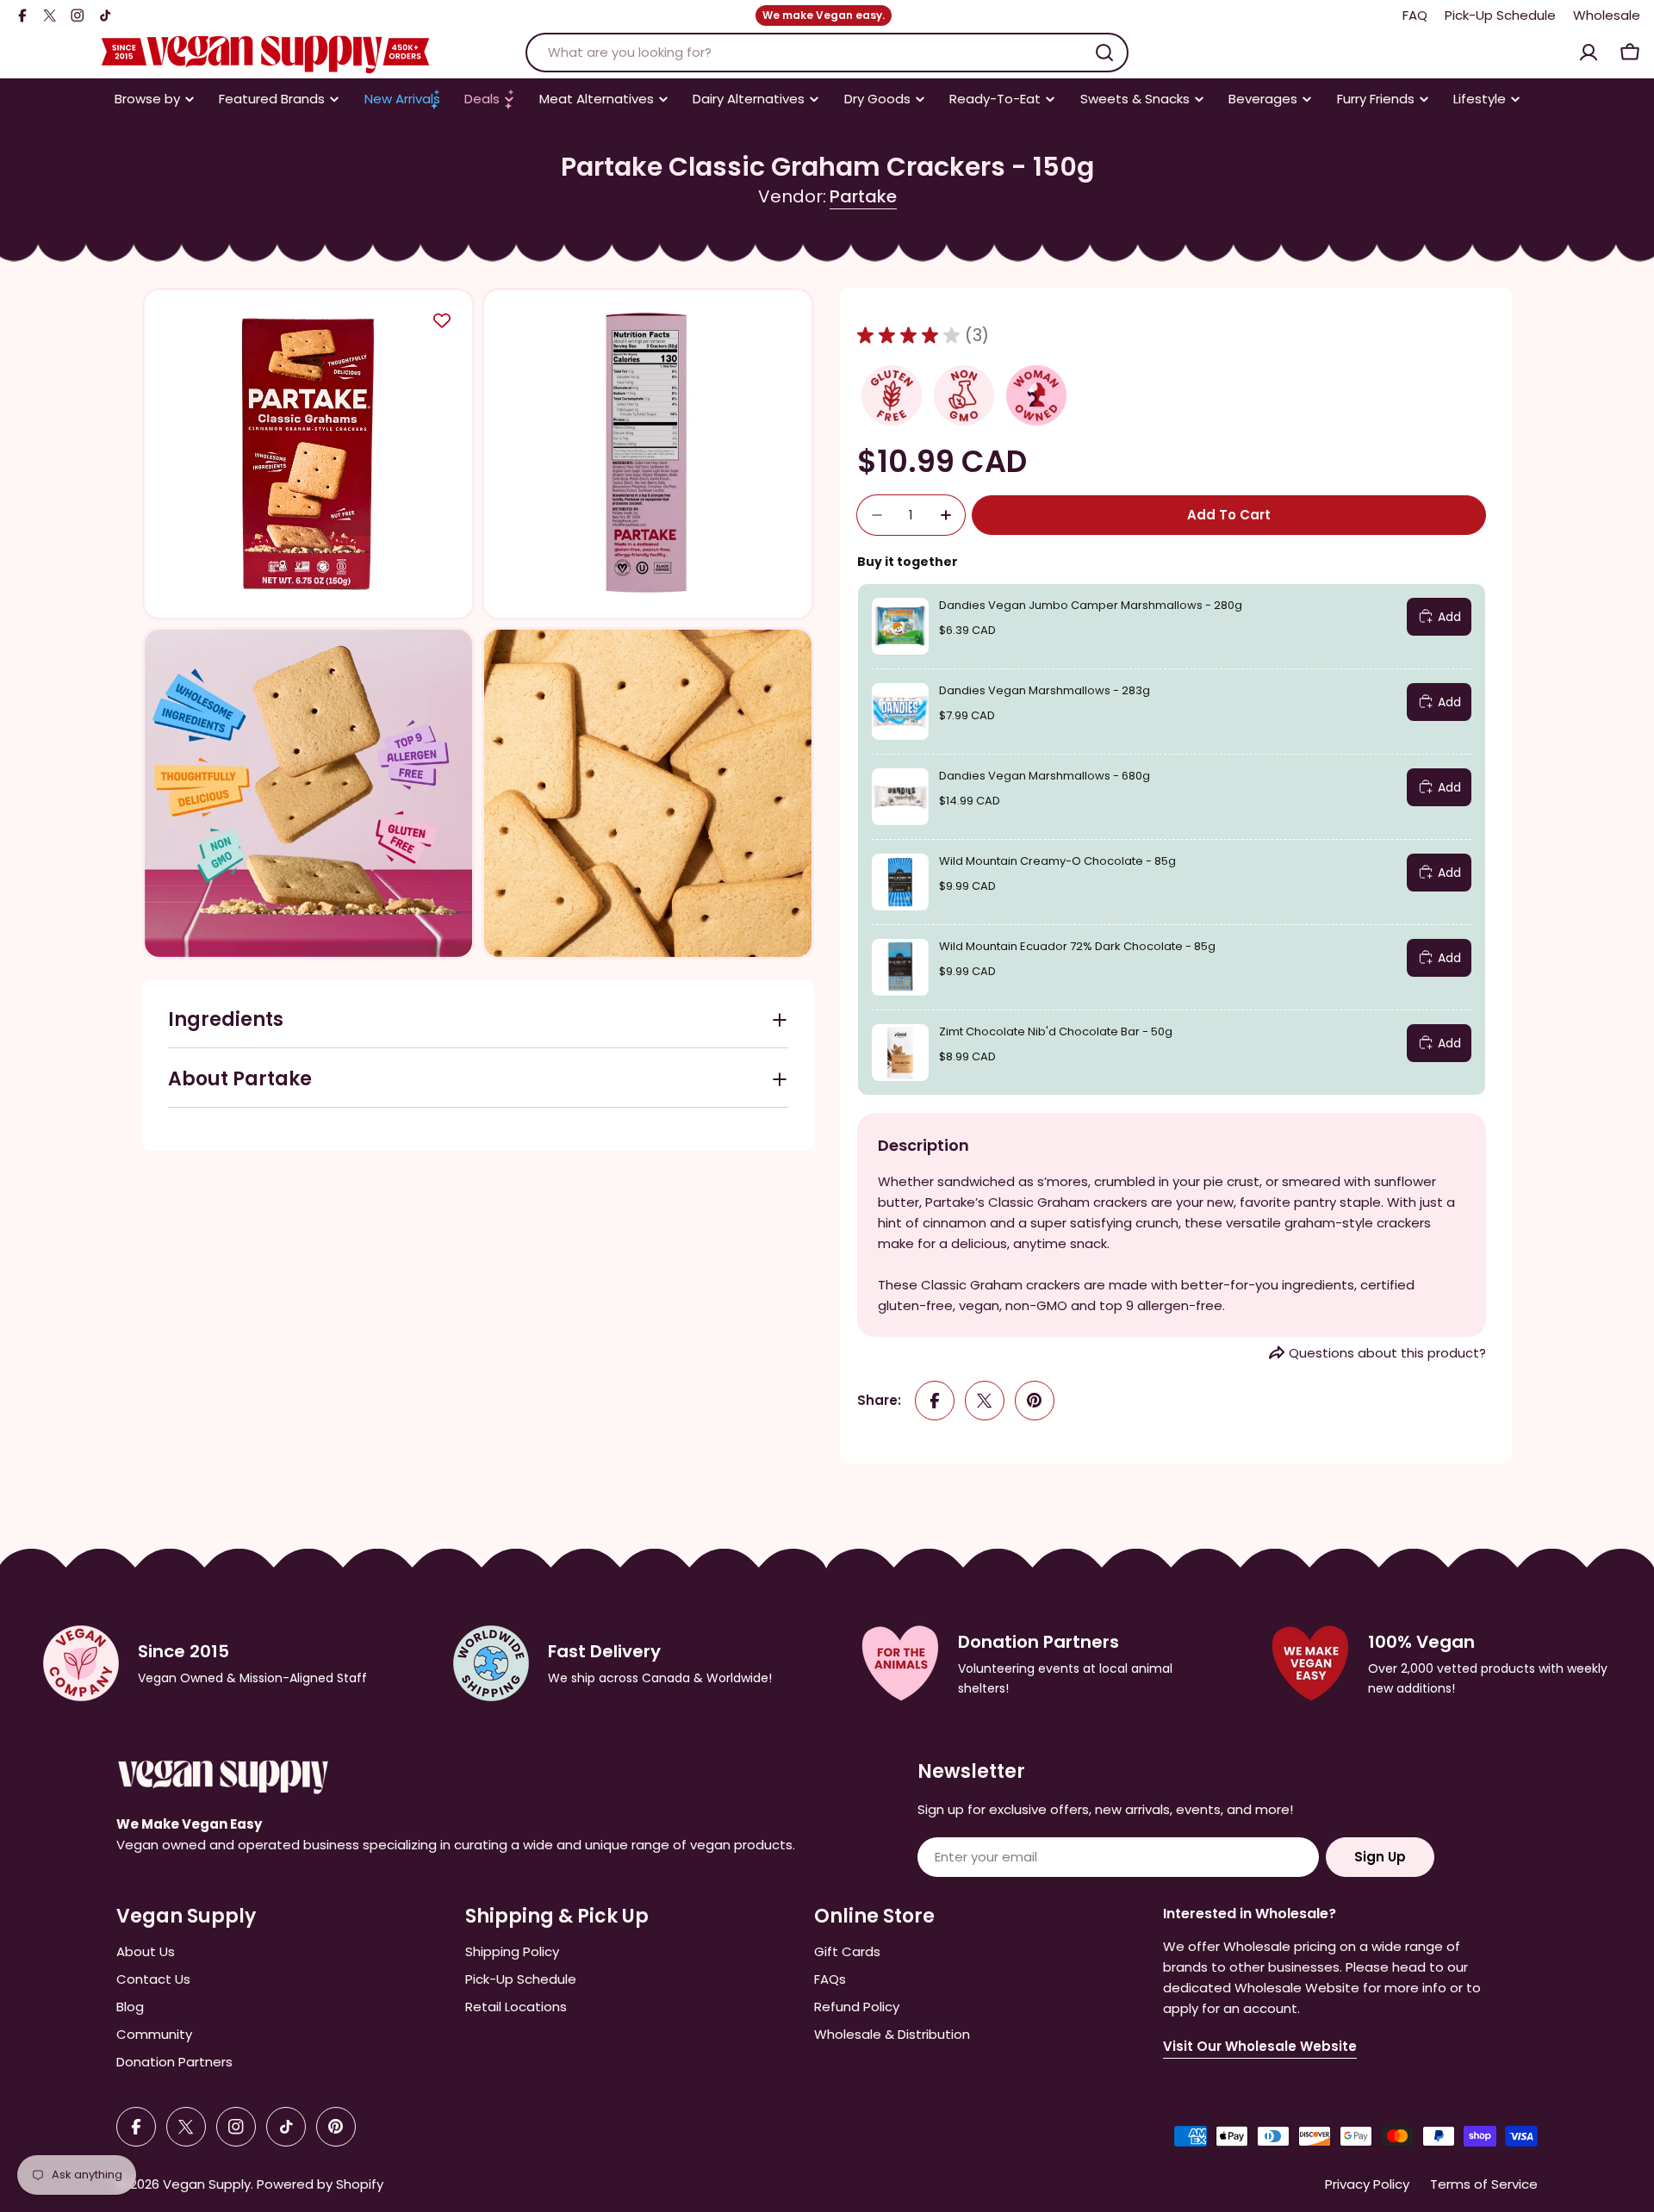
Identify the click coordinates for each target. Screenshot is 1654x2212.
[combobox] (827, 53)
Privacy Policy (1367, 2184)
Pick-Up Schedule (1500, 15)
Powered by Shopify (320, 2184)
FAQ (1415, 15)
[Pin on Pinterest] (1035, 1401)
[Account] (1589, 53)
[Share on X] (985, 1401)
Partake (863, 196)
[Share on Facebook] (935, 1401)
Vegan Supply (207, 2184)
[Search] (1104, 53)
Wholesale (1607, 15)
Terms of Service (1484, 2184)
